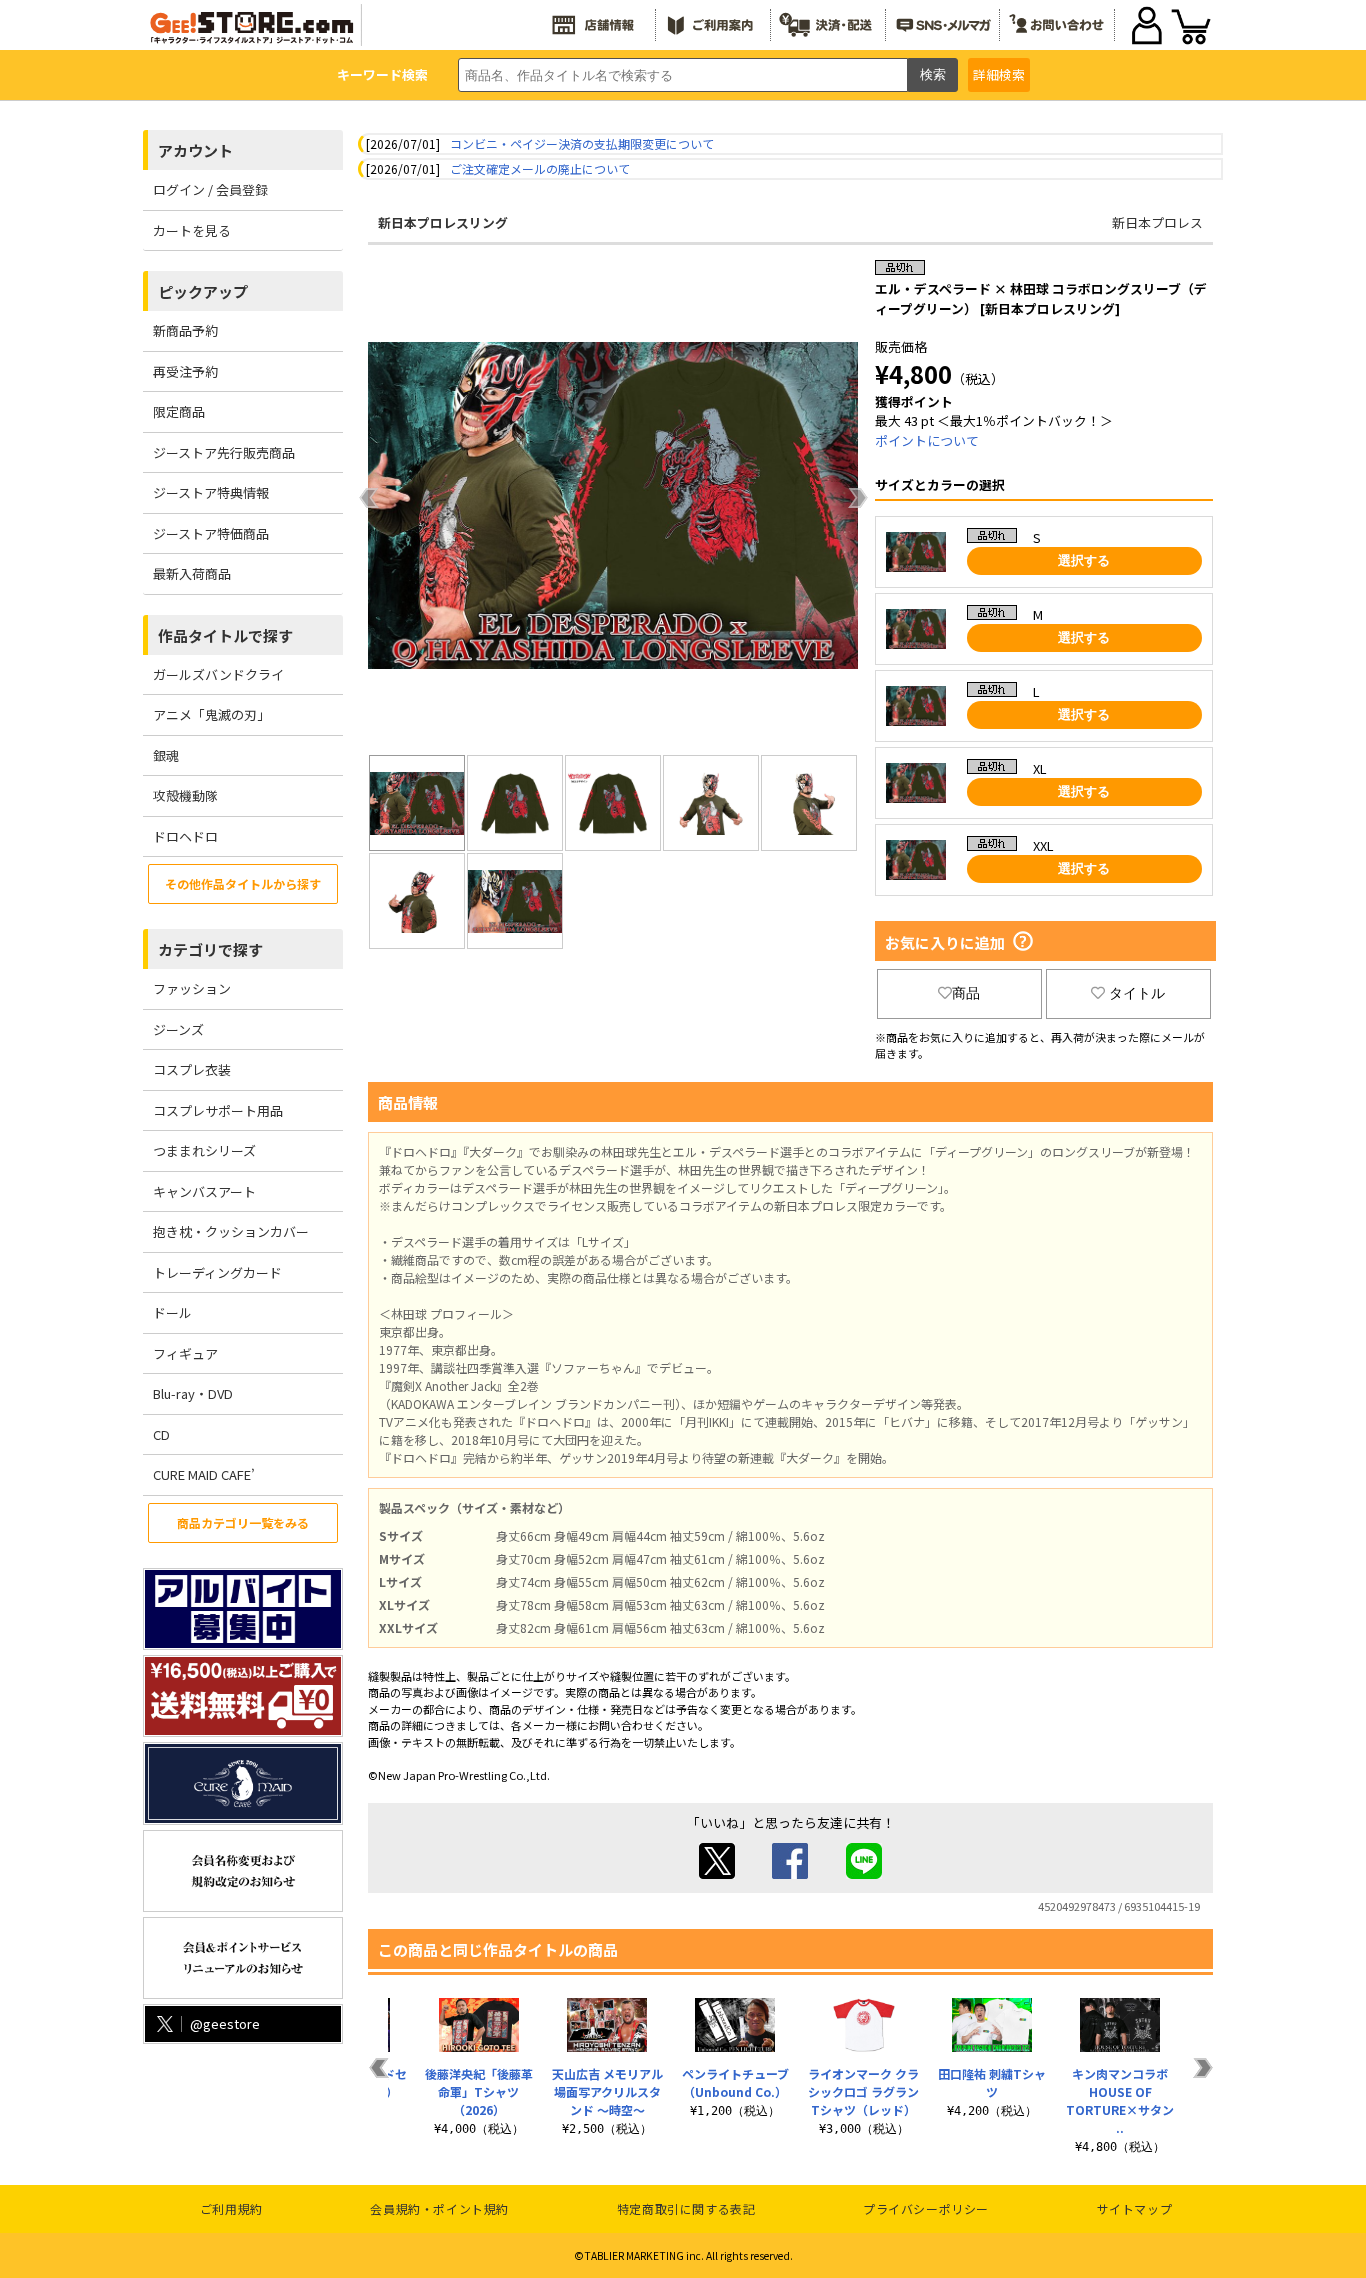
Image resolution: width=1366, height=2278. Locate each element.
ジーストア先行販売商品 (224, 452)
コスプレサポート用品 (218, 1110)
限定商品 (179, 411)
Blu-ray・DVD (193, 1393)
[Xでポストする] (717, 1873)
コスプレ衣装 (192, 1069)
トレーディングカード (217, 1272)
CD (161, 1434)
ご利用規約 (231, 2208)
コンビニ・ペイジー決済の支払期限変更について (582, 143)
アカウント (195, 150)
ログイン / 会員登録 (210, 189)
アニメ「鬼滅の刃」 (211, 714)
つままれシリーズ (204, 1150)
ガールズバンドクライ (218, 674)
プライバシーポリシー (926, 2208)
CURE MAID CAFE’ (204, 1474)
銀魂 (166, 755)
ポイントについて (927, 440)
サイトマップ (1135, 2208)
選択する (1084, 560)
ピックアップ (203, 291)
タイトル (1137, 993)
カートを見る (192, 230)
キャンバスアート (204, 1191)
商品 (966, 993)
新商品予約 (185, 330)
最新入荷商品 (192, 573)
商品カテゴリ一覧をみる (243, 1522)
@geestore (225, 2023)
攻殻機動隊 (185, 795)
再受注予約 (185, 371)
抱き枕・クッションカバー (231, 1231)
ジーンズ (178, 1029)
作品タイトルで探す (225, 635)
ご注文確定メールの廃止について (540, 168)
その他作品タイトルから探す (243, 883)
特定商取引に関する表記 (686, 2208)
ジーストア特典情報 (211, 492)
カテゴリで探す (210, 949)
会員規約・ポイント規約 (439, 2208)
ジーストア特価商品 (211, 533)
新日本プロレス (1157, 222)
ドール (172, 1312)
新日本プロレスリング (443, 222)
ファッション (192, 988)
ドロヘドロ (185, 836)
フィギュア (185, 1353)
